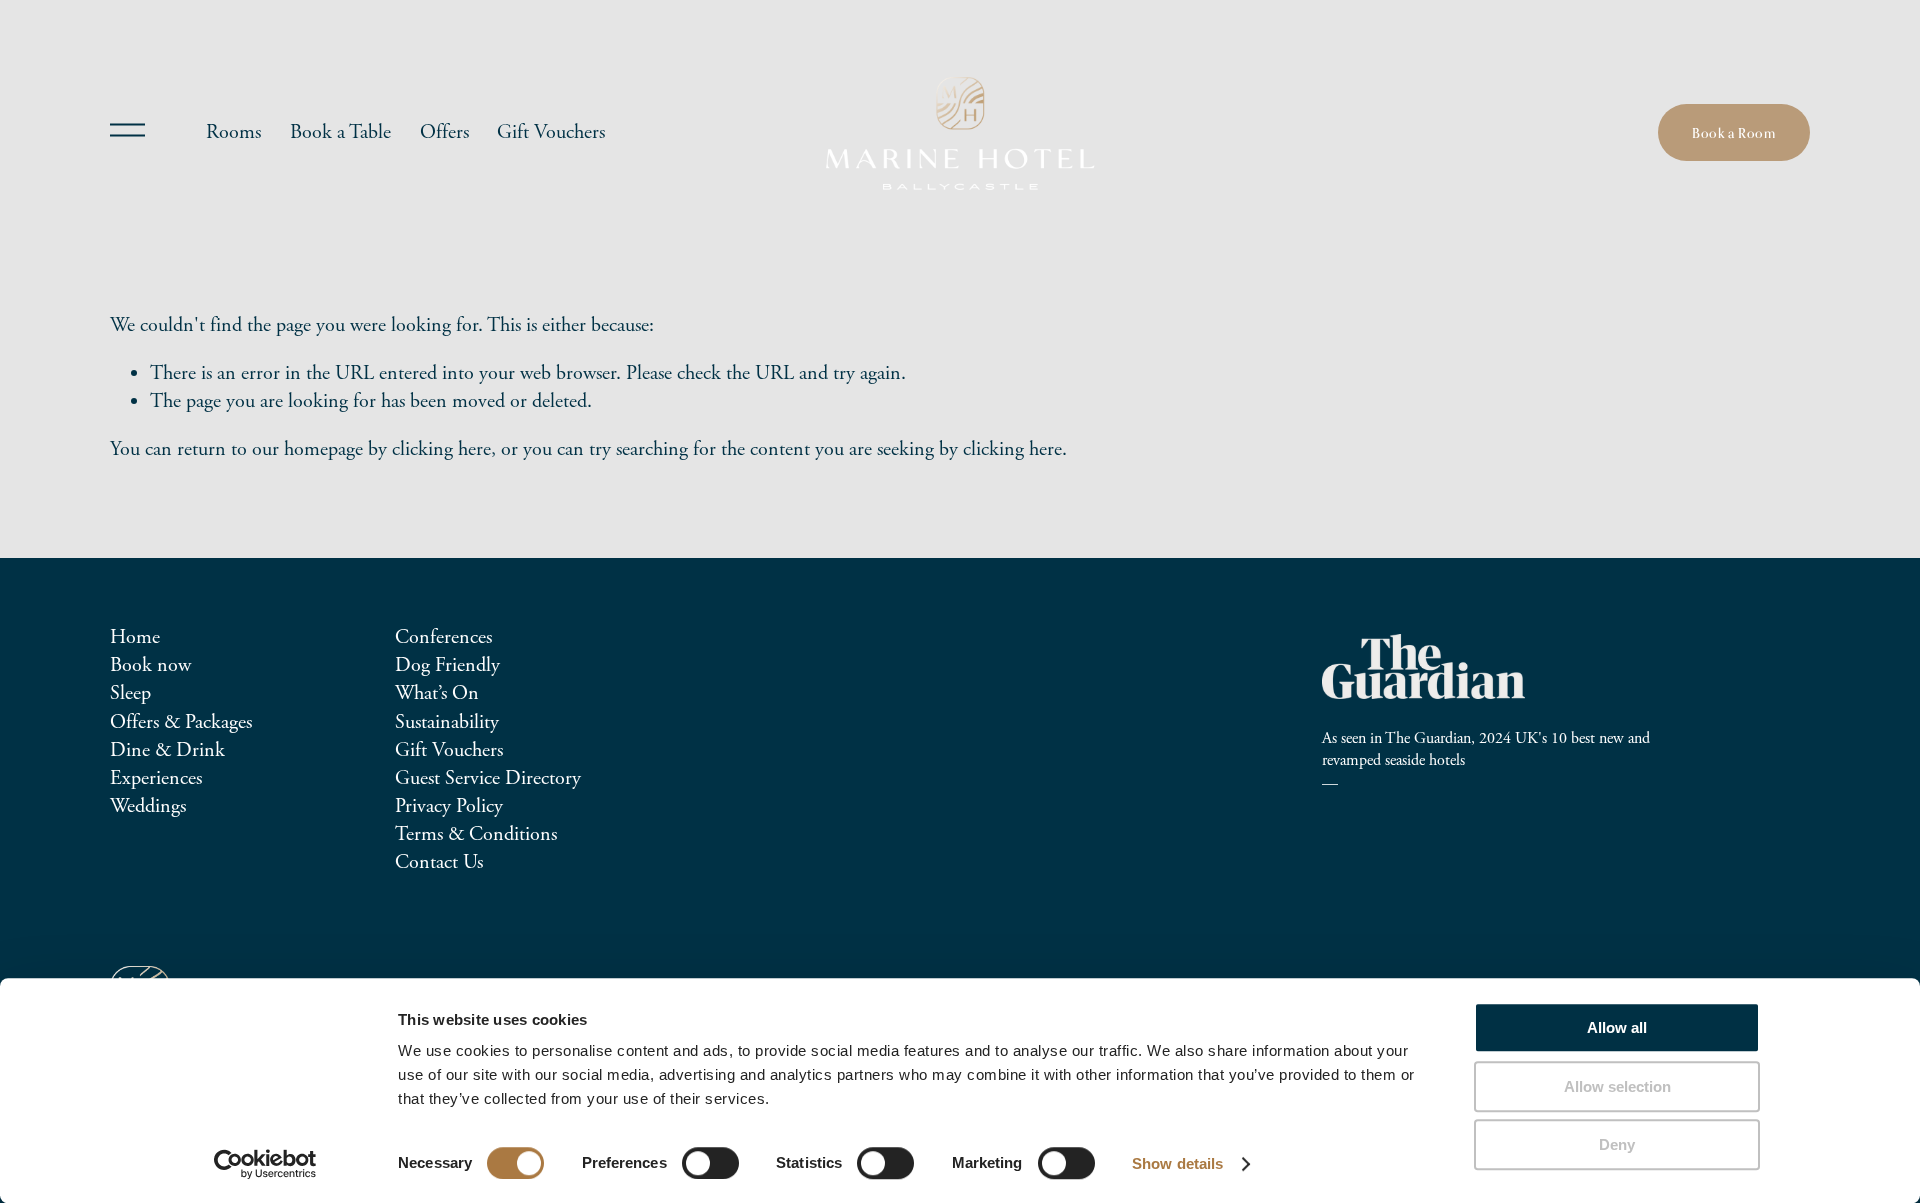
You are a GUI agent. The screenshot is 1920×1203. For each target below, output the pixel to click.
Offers (444, 132)
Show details (1177, 1163)
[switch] (710, 1163)
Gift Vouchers (551, 132)
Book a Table (340, 132)
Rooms (233, 132)
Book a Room (1733, 133)
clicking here (441, 449)
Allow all (1617, 1027)
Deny (1617, 1144)
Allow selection (1617, 1086)
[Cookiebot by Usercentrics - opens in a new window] (265, 1164)
